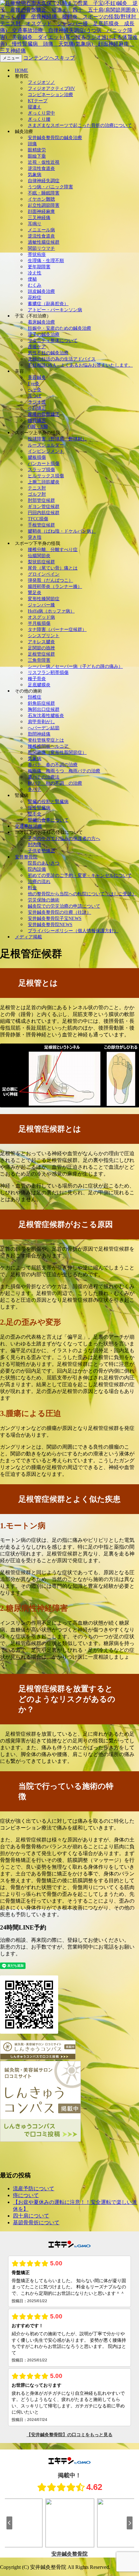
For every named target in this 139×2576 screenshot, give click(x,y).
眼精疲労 (37, 150)
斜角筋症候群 (41, 703)
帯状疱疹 (37, 254)
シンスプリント (44, 636)
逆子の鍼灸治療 (44, 334)
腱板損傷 (37, 457)
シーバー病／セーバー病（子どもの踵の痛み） (75, 666)
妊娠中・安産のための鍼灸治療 (59, 328)
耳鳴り (35, 224)
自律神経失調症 (44, 181)
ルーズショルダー (46, 445)
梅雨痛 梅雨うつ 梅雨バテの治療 (64, 771)
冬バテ (35, 789)
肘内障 (35, 845)
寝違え (35, 107)
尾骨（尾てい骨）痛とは (53, 568)
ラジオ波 (37, 402)
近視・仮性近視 (44, 162)
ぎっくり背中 (41, 113)
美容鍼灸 (37, 377)
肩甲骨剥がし (41, 722)
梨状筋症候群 (41, 562)
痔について (26, 2195)
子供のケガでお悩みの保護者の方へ (64, 839)
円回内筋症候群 (44, 513)
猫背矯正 (37, 420)
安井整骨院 (26, 857)
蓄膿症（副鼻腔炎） (48, 304)
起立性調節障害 (44, 205)
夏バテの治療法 (44, 777)
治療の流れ (39, 882)
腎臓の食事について (48, 820)
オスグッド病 (41, 617)
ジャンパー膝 (41, 605)
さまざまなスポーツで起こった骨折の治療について (80, 125)
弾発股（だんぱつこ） (50, 580)
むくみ (35, 285)
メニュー (11, 58)
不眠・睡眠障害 (44, 193)
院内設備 (37, 869)
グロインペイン (44, 574)
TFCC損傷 (38, 519)
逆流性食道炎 (41, 168)
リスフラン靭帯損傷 (48, 673)
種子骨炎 (37, 679)
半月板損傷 (39, 623)
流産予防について (34, 2189)
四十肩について (31, 2216)
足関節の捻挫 (41, 648)
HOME (21, 70)
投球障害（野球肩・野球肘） (57, 439)
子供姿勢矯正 (41, 851)
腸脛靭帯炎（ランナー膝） (55, 586)
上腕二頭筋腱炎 (44, 482)
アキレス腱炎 (41, 642)
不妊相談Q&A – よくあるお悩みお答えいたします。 (80, 365)
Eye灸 (34, 384)
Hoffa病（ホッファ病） (51, 611)
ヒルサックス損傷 (46, 476)
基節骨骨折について (36, 2222)
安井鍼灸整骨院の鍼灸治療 (55, 138)
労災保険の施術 (44, 900)
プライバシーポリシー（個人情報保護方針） (73, 931)
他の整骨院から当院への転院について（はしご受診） (82, 894)
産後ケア (37, 347)
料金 (32, 888)
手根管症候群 (41, 525)
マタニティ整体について (53, 341)
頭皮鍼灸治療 (41, 291)
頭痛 (32, 144)
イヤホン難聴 (41, 199)
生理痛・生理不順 (46, 261)
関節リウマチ (41, 248)
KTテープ (38, 101)
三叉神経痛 (39, 218)
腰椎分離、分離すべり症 (53, 550)
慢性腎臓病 (39, 808)
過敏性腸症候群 (44, 242)
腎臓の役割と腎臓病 (48, 802)
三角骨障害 (39, 660)
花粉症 (35, 298)
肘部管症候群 (41, 500)
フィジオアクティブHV (51, 88)
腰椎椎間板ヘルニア (48, 746)
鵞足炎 (35, 593)
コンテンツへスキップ (49, 58)
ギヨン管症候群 (44, 507)
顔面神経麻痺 (41, 211)
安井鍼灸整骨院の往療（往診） (59, 912)
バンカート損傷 (44, 464)
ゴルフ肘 (37, 494)
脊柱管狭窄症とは (46, 740)
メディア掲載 (28, 937)
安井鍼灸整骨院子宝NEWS (55, 918)
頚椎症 (35, 697)
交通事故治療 (28, 826)
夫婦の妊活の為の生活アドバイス (62, 359)
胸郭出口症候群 (44, 709)
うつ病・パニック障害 (50, 187)
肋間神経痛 (39, 734)
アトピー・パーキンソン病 (55, 310)
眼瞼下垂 (37, 156)
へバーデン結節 (44, 728)
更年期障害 (39, 267)
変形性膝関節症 (44, 599)
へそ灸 (35, 390)
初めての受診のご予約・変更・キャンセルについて (80, 875)
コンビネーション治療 (50, 95)
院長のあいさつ (44, 863)
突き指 (35, 537)
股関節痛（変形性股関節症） (57, 752)
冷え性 (35, 273)
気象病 (35, 175)
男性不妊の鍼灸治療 (48, 353)
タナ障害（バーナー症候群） (57, 630)
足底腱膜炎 (39, 685)
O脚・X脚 (38, 427)
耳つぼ (35, 396)
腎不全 (35, 814)
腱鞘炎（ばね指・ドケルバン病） (62, 531)
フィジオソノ (41, 82)
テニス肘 (37, 488)
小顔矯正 (37, 408)
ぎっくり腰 (39, 119)
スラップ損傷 (41, 470)
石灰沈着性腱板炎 (46, 716)
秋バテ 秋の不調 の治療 (55, 783)
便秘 (32, 279)
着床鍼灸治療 (41, 322)
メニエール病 (41, 230)
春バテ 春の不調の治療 (53, 765)
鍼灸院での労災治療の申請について (64, 906)
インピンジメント (46, 451)
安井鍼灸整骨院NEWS (50, 925)
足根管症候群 (41, 654)
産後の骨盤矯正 (44, 414)
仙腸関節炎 (39, 556)
